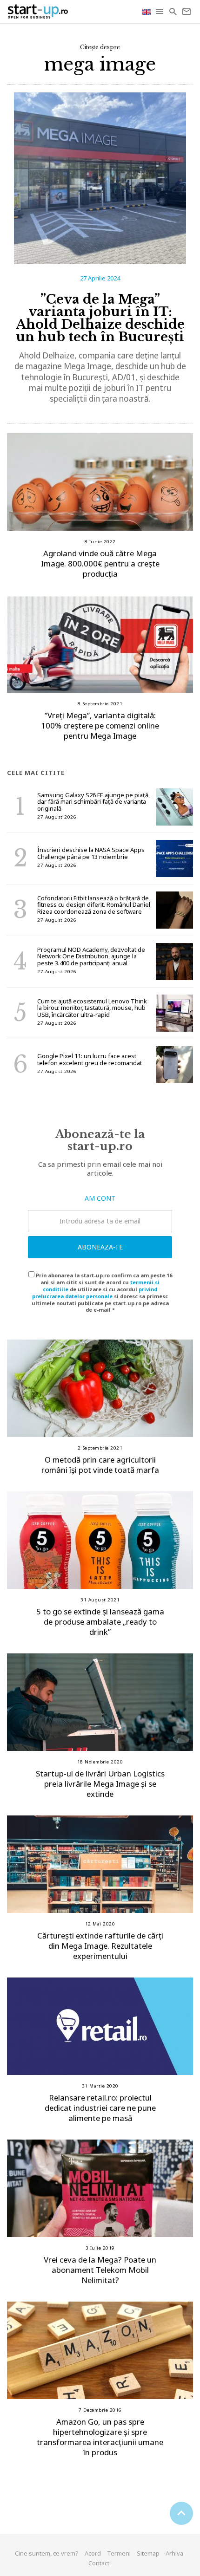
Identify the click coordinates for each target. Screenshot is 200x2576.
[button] (160, 12)
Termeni (119, 2553)
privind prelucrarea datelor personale (95, 1293)
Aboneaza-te (100, 1247)
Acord (93, 2553)
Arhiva (174, 2553)
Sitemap (148, 2553)
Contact (99, 2563)
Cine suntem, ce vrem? (47, 2553)
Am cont (100, 1198)
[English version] (147, 11)
